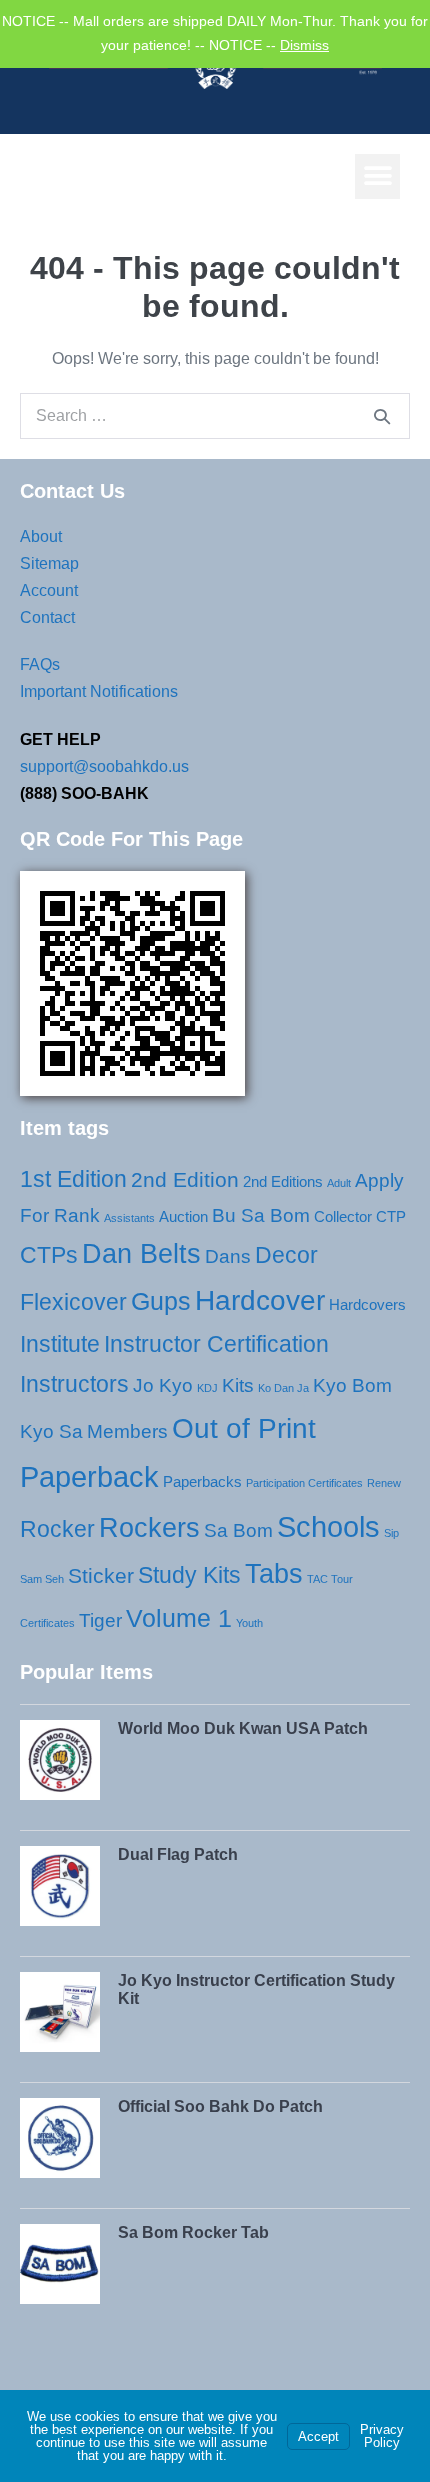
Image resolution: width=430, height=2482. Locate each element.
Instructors (74, 1384)
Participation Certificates (304, 1483)
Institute (60, 1344)
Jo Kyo (163, 1385)
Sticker (101, 1576)
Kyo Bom (352, 1385)
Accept (318, 2436)
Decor (286, 1255)
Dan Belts (141, 1254)
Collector (343, 1216)
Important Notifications (99, 691)
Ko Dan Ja (283, 1388)
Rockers (149, 1528)
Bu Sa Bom (261, 1215)
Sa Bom (238, 1530)
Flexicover (73, 1302)
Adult (339, 1183)
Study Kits (189, 1575)
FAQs (40, 664)
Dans (228, 1256)
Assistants (129, 1218)
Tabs (274, 1574)
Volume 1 (179, 1618)
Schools (328, 1526)
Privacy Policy (382, 2436)
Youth (249, 1623)
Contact (47, 617)
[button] (377, 176)
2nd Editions (283, 1181)
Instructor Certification (216, 1344)
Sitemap (49, 563)
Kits (238, 1385)
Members (127, 1431)
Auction (183, 1216)
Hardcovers (367, 1304)
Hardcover (260, 1300)
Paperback (89, 1476)
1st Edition (73, 1179)
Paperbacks (202, 1481)
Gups (161, 1301)
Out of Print (244, 1428)
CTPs (49, 1255)
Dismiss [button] (304, 45)
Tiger (100, 1620)
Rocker (57, 1529)
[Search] (382, 416)
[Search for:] (215, 415)
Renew (384, 1483)
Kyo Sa (51, 1431)
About (41, 536)
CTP (391, 1216)
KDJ (207, 1388)
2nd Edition (185, 1180)
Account (49, 590)
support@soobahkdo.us (104, 766)
